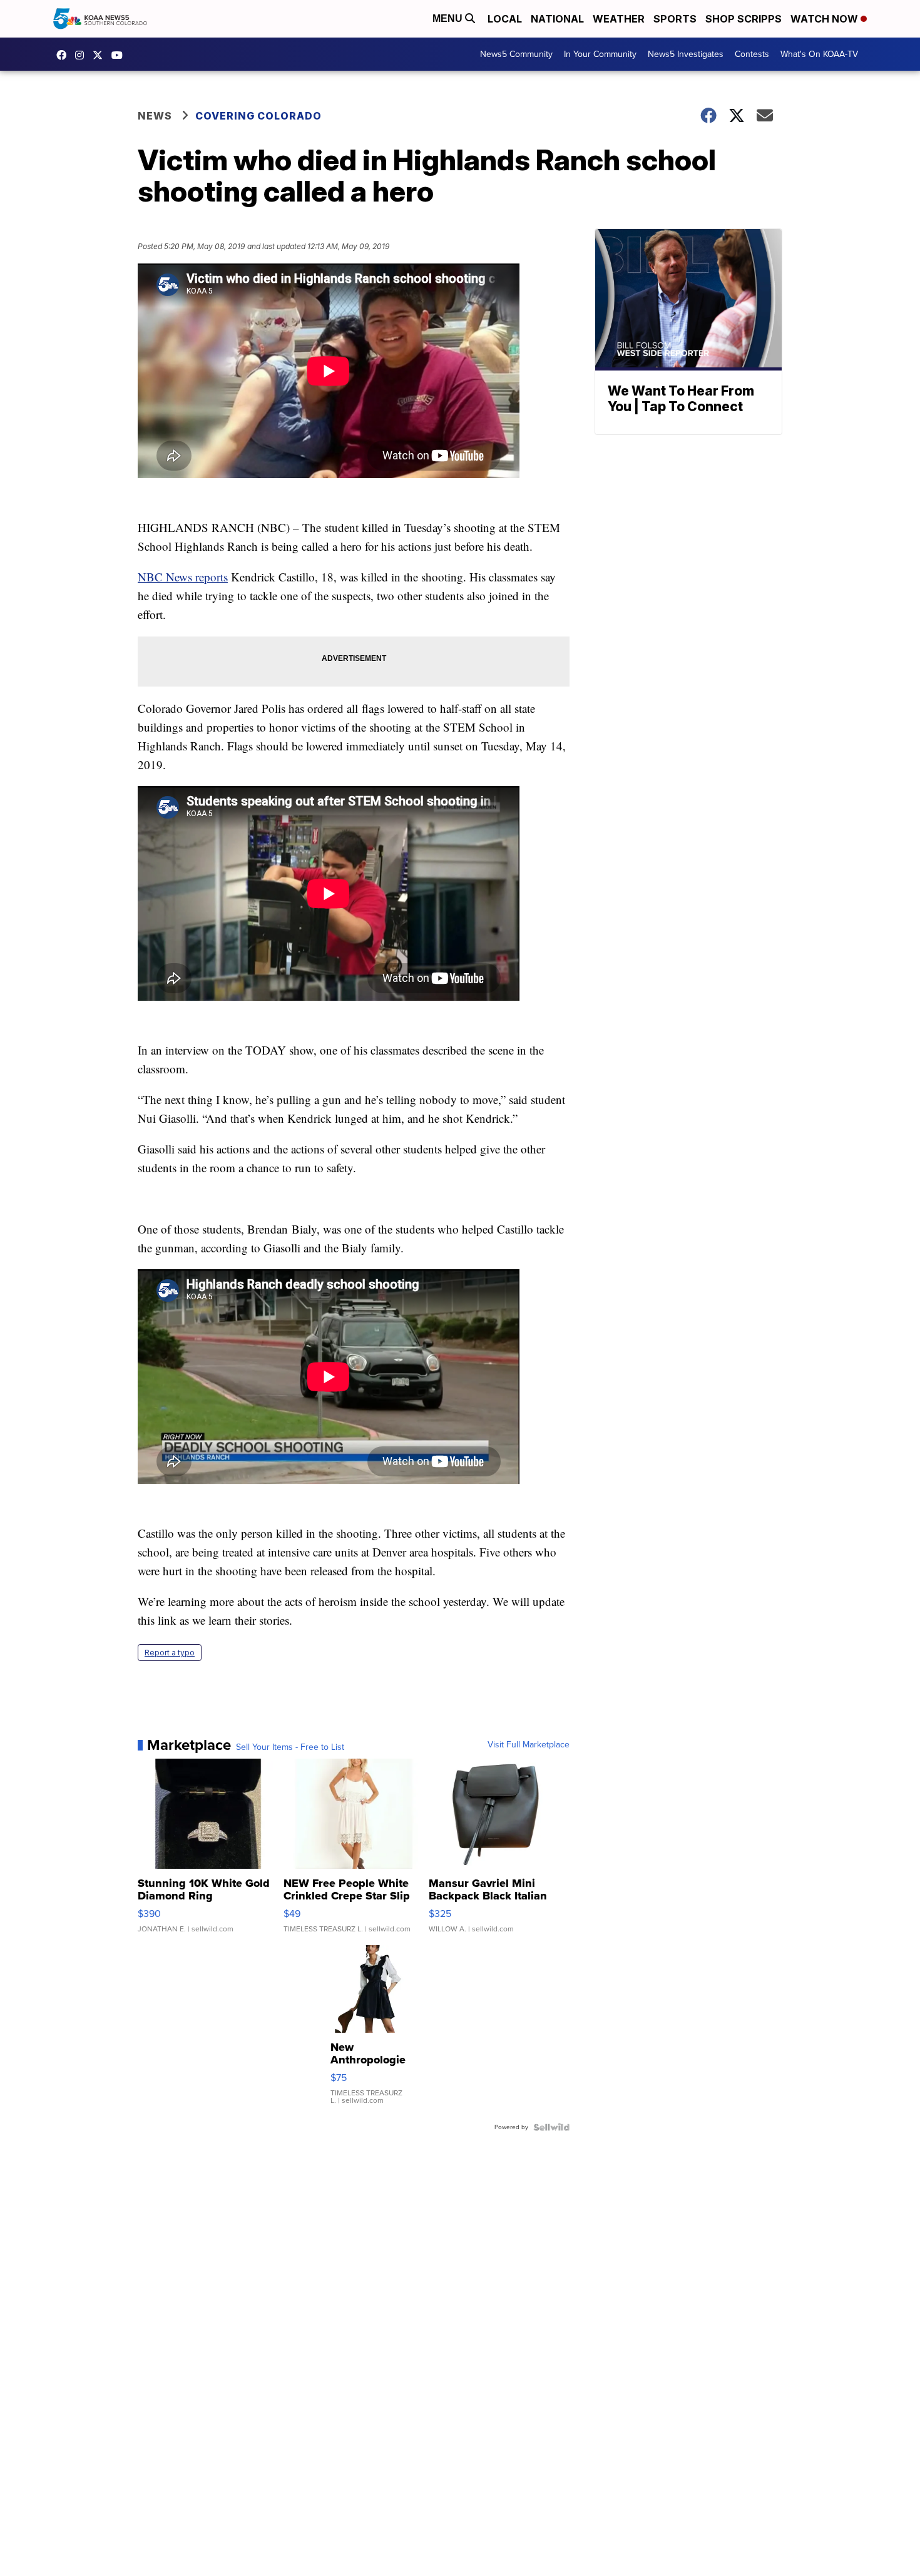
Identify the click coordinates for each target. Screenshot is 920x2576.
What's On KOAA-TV (819, 54)
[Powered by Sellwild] (551, 2127)
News (155, 116)
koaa (101, 55)
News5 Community (516, 54)
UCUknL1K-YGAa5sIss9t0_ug (120, 55)
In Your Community (600, 54)
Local (505, 19)
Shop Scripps (744, 19)
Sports (675, 19)
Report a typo (170, 1653)
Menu (449, 18)
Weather (619, 19)
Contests (752, 54)
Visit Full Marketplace (529, 1745)
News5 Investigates (686, 54)
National (557, 19)
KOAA (64, 55)
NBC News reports (183, 577)
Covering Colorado (258, 116)
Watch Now (825, 19)
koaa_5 (83, 55)
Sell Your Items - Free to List (290, 1747)
